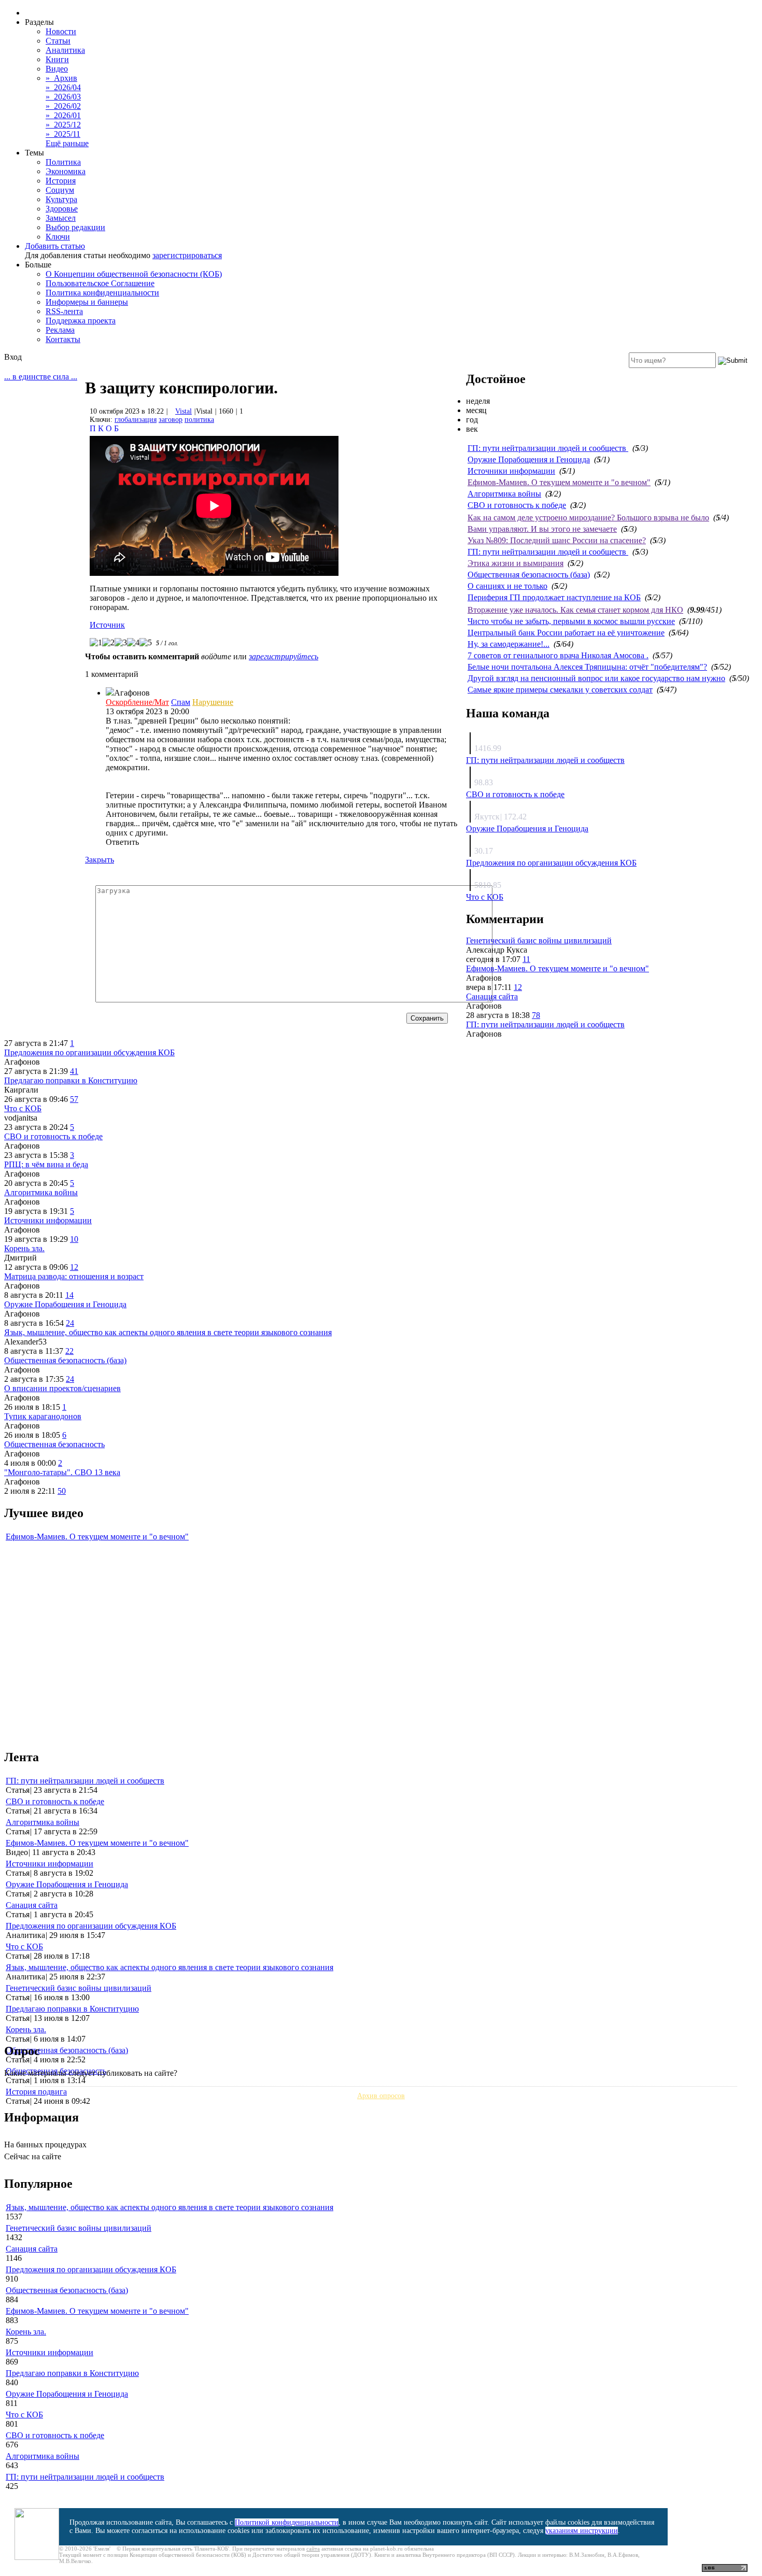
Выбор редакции (75, 227)
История (61, 181)
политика (199, 420)
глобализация (136, 420)
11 (526, 959)
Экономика (66, 171)
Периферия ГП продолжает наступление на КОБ (554, 597)
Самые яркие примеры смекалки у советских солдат (560, 690)
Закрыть (100, 860)
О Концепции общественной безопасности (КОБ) (134, 274)
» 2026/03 (63, 97)
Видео (57, 69)
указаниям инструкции (582, 2531)
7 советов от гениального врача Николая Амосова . (558, 655)
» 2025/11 (63, 134)
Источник (107, 625)
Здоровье (62, 209)
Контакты (63, 339)
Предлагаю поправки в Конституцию (71, 1080)
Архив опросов (381, 2096)
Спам (181, 702)
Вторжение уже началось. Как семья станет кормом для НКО (575, 610)
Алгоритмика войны (504, 494)
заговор (171, 420)
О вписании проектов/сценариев (62, 1388)
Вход (13, 357)
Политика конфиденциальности (102, 293)
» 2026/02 (63, 106)
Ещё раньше (67, 143)
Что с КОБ (485, 897)
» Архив (61, 78)
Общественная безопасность (54, 1444)
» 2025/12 (63, 125)
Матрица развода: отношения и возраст (74, 1276)
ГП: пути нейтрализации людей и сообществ (548, 448)
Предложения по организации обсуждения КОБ (551, 863)
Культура (61, 199)
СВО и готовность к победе (517, 505)
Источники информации (511, 471)
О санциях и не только (507, 586)
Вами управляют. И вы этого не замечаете (542, 529)
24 (70, 1323)
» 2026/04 (63, 87)
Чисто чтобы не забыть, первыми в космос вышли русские (571, 621)
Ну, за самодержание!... (509, 644)
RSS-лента (64, 311)
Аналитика (65, 50)
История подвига (36, 2092)
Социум (60, 190)
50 (62, 1491)
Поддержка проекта (81, 321)
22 (69, 1351)
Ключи (58, 237)
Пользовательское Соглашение (100, 283)
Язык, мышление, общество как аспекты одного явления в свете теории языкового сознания (168, 1332)
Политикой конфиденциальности (287, 2522)
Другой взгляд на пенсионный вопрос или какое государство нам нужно (596, 678)
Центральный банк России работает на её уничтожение (566, 633)
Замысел (61, 218)
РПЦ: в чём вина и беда (46, 1164)
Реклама (60, 330)
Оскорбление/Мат (137, 702)
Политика (63, 162)
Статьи (58, 41)
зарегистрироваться (187, 255)
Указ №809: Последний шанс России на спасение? (557, 540)
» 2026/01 (63, 115)
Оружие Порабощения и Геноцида (529, 459)
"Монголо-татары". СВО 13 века (62, 1472)
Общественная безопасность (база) (529, 575)
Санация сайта (492, 996)
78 (536, 1015)
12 (518, 987)
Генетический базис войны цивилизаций (539, 940)
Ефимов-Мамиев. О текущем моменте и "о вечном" (559, 482)
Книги (57, 59)
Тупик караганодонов (43, 1416)
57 (74, 1099)
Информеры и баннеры (87, 302)
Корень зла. (24, 1248)
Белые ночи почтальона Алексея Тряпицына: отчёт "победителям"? (587, 667)
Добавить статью (55, 246)
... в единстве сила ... (41, 377)
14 (69, 1295)
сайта (313, 2549)
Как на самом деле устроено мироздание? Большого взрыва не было (588, 518)
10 (74, 1239)
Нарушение (213, 702)
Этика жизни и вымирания (516, 563)
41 (74, 1071)
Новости (61, 31)
